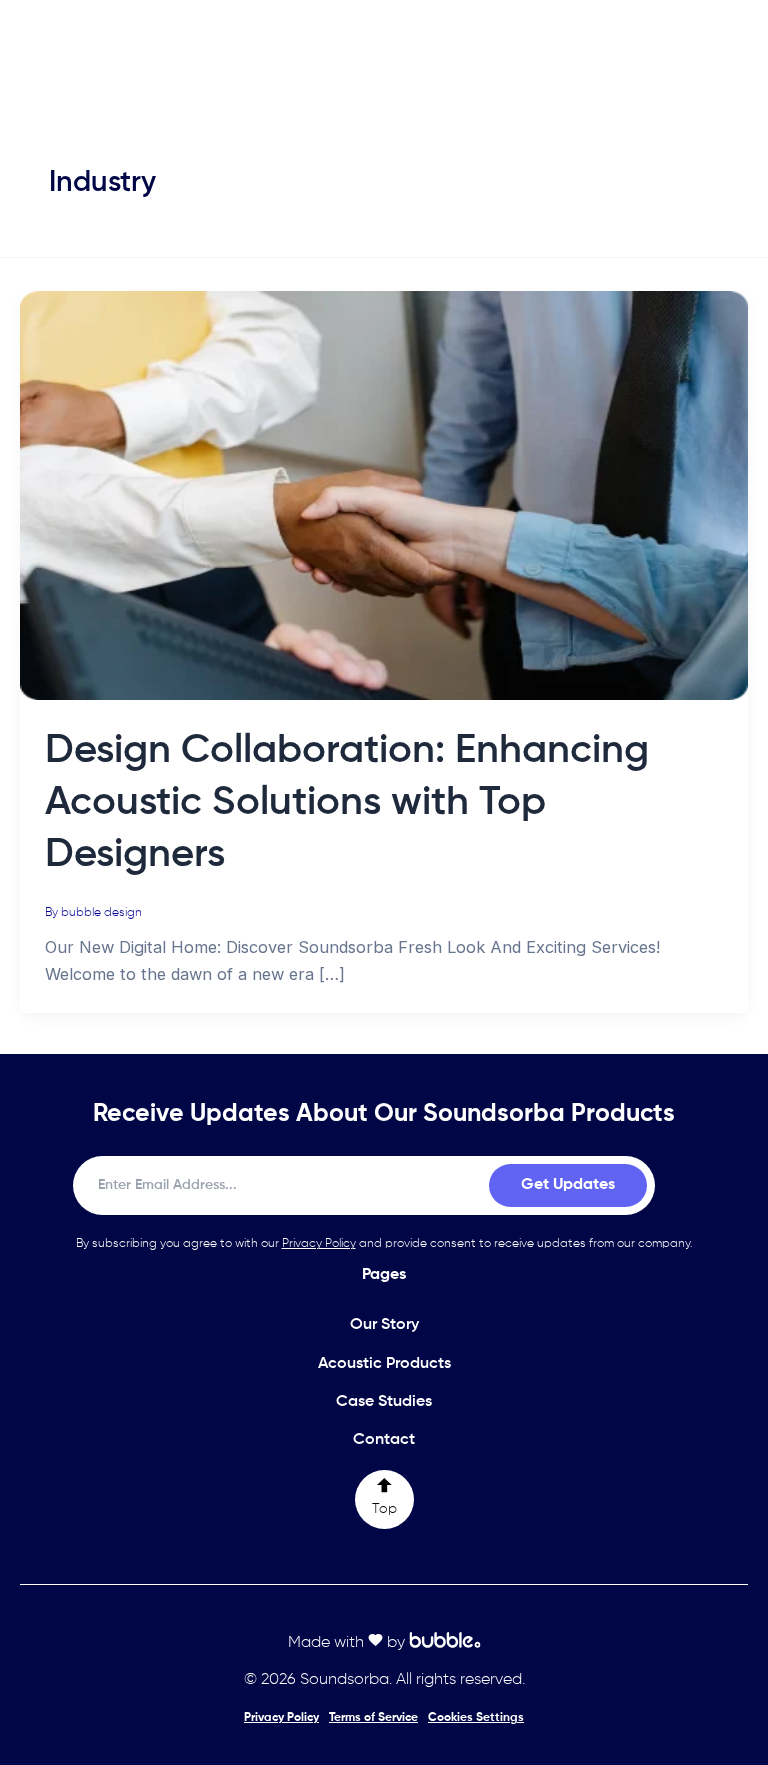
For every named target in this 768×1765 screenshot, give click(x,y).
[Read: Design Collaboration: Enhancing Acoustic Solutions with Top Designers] (384, 494)
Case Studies (384, 1402)
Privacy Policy (319, 1244)
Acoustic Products (384, 1364)
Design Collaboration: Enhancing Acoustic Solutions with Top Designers (347, 803)
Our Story (384, 1325)
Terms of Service (373, 1718)
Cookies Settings (476, 1718)
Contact (384, 1440)
